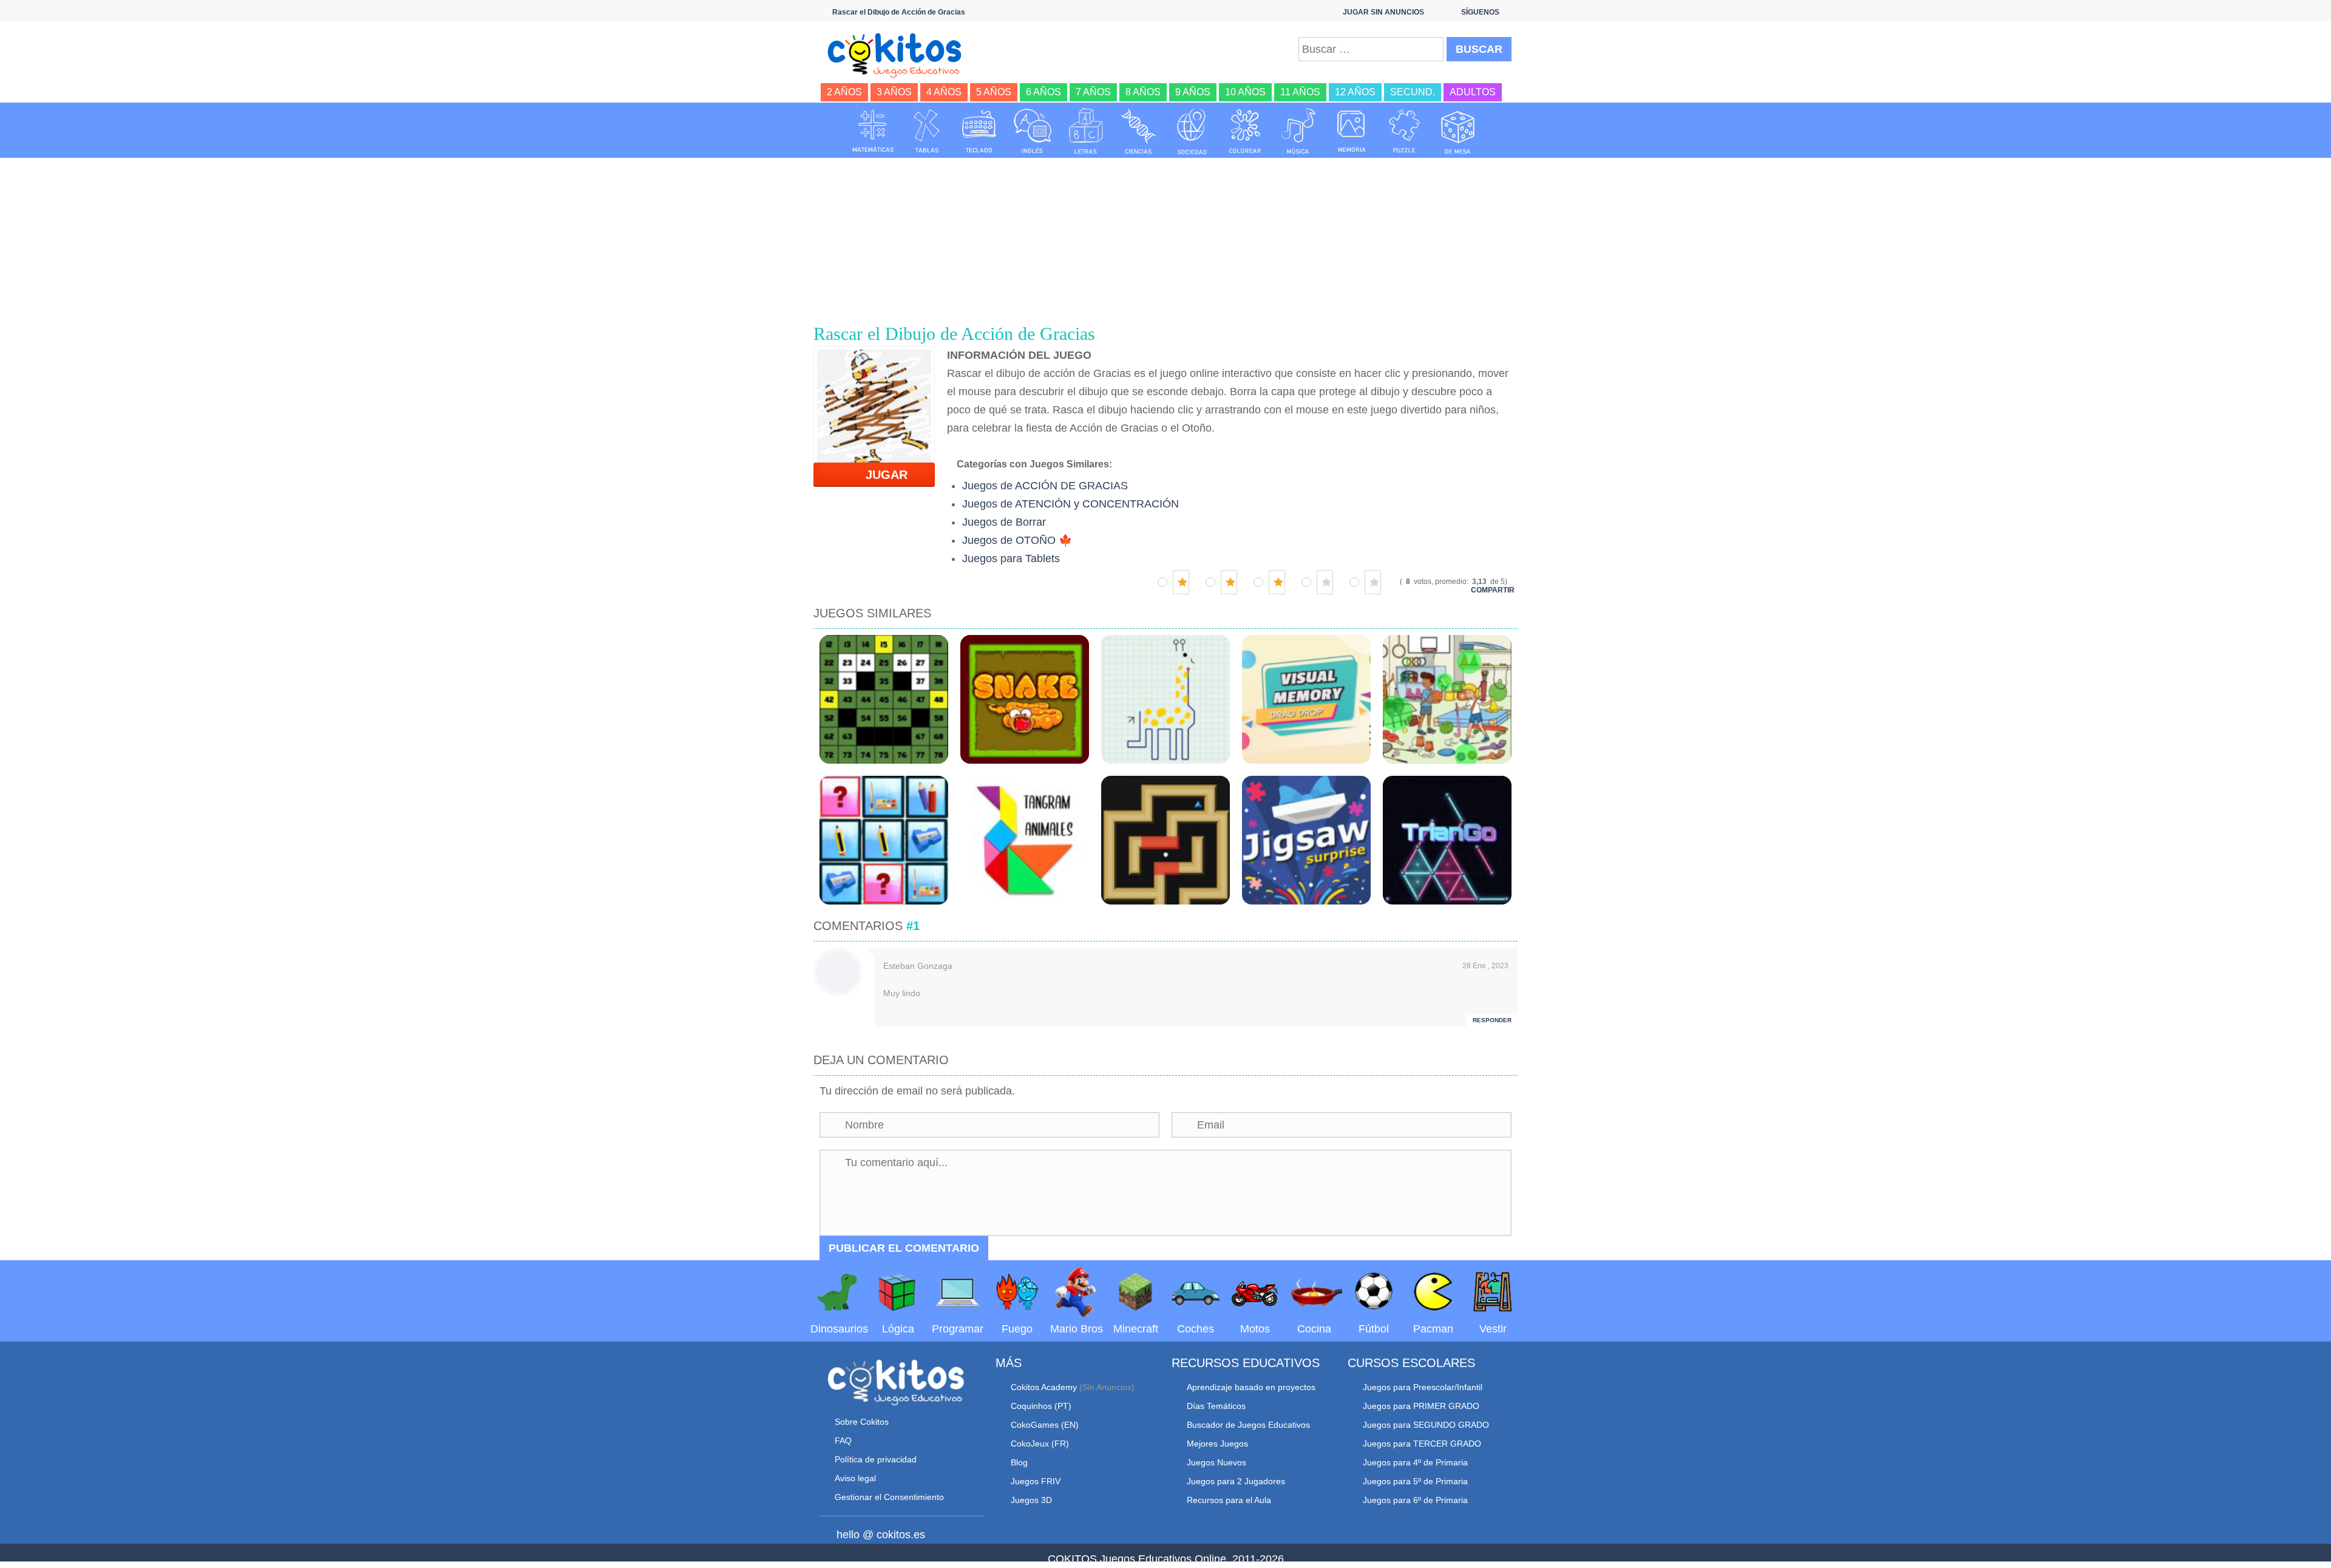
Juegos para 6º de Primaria (1415, 1500)
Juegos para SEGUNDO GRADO (1426, 1425)
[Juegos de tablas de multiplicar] (926, 131)
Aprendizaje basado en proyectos (1251, 1387)
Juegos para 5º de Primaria (1415, 1481)
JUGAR (879, 475)
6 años (1043, 92)
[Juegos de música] (1298, 131)
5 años (994, 92)
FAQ (843, 1441)
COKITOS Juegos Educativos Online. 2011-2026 (1166, 1559)
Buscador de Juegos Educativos (1248, 1425)
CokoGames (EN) (1045, 1425)
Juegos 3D (1031, 1500)
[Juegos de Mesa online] (1458, 131)
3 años (894, 92)
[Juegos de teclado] (979, 131)
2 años (844, 92)
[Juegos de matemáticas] (873, 131)
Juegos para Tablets (1011, 558)
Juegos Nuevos (1216, 1462)
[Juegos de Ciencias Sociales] (1192, 131)
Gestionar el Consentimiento (889, 1497)
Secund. (1413, 92)
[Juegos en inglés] (1033, 131)
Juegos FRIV (1036, 1481)
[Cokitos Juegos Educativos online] (900, 54)
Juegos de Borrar (1004, 522)
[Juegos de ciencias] (1139, 131)
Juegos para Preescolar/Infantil (1423, 1387)
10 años (1245, 92)
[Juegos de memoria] (1352, 131)
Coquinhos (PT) (1041, 1406)
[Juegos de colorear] (1245, 131)
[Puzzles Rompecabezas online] (1405, 131)
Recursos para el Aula (1229, 1500)
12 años (1355, 92)
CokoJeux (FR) (1040, 1444)
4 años (944, 92)
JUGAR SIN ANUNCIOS (1383, 12)
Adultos (1473, 92)
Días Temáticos (1216, 1406)
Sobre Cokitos (862, 1422)
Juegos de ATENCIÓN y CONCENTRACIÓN (1070, 504)
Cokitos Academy (1044, 1387)
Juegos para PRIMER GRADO (1421, 1406)
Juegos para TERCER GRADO (1422, 1444)
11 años (1300, 92)
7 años (1093, 92)
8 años (1143, 92)
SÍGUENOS (1480, 12)
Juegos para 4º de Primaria (1415, 1462)
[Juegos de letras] (1086, 131)
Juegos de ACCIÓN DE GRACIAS (1045, 486)
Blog (1019, 1462)
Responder (1492, 1020)
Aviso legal (855, 1478)
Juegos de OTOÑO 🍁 (1017, 540)
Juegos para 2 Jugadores (1236, 1481)
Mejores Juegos (1217, 1444)
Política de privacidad (876, 1459)
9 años (1193, 92)
